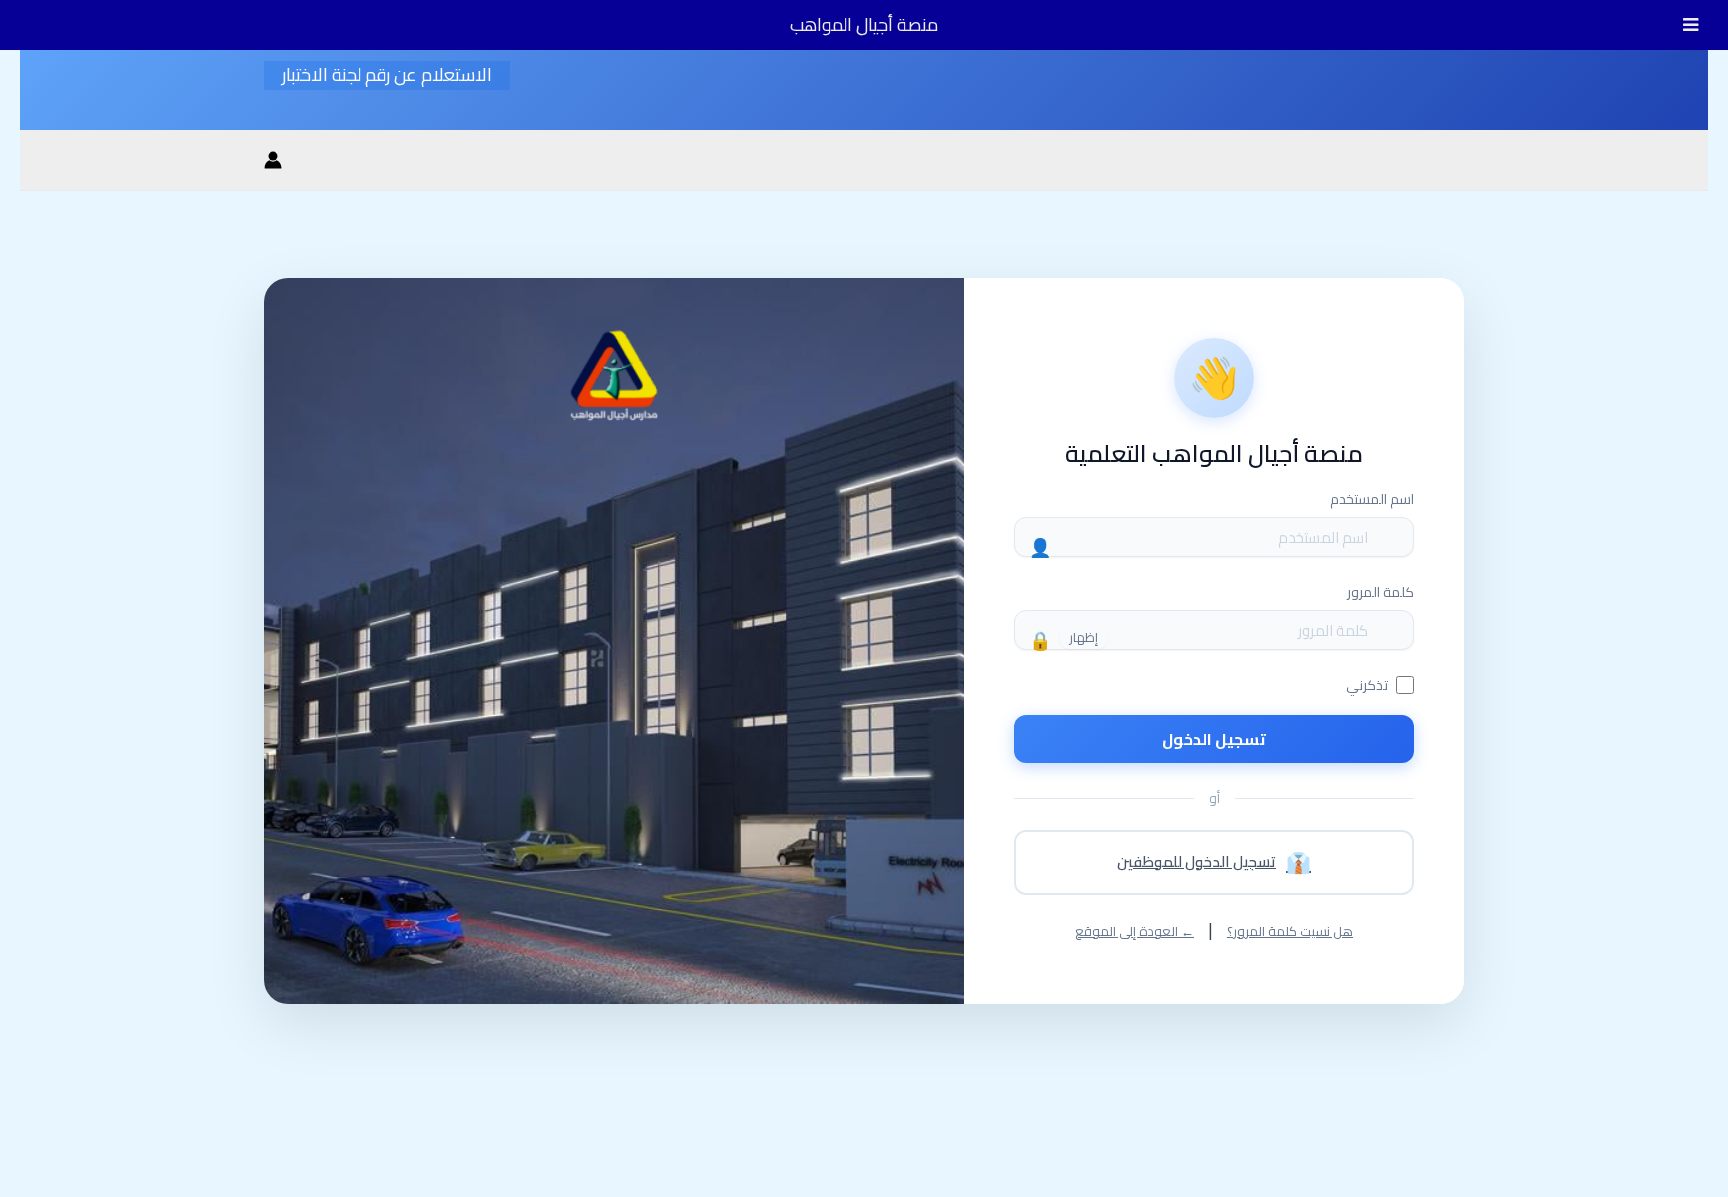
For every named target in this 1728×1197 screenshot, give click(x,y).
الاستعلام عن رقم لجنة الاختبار (387, 75)
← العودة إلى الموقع (1134, 931)
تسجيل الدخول (1214, 739)
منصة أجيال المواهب (864, 24)
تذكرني (1367, 685)
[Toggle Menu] (1690, 25)
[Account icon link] (273, 160)
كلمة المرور (1380, 592)
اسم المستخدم (1372, 499)
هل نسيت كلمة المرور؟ (1290, 931)
